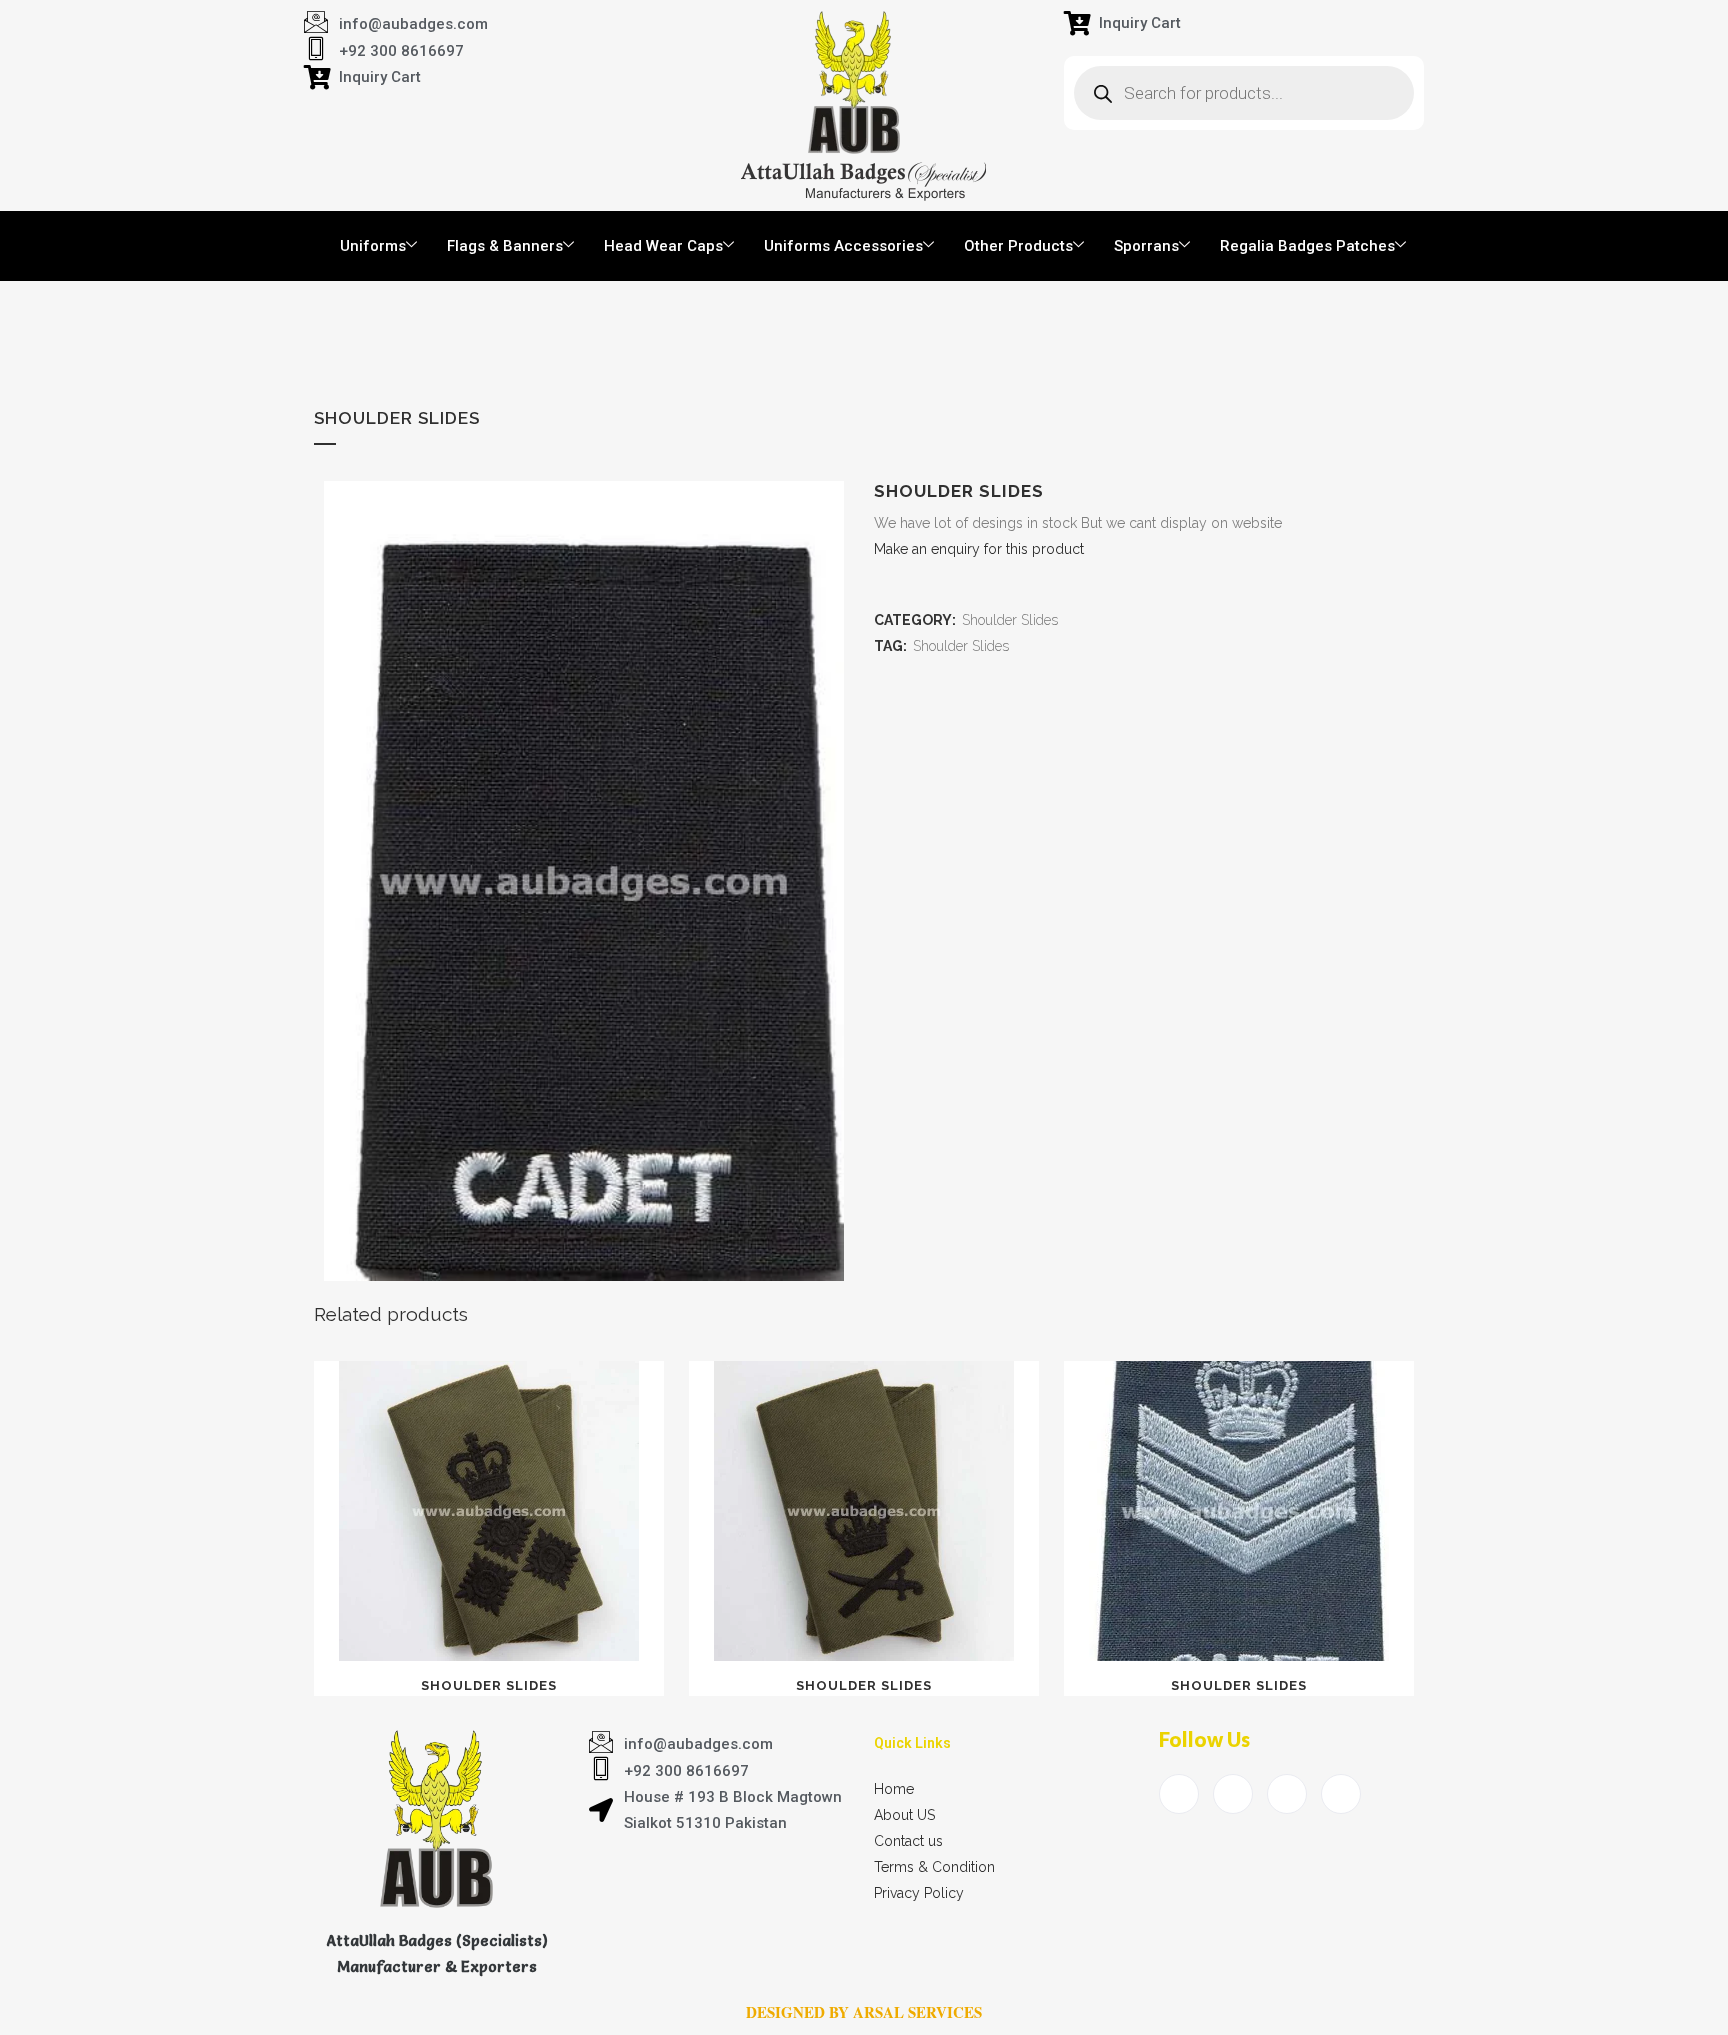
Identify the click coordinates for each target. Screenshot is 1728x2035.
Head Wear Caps (663, 246)
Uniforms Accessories (843, 246)
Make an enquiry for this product (979, 549)
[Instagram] (1341, 1794)
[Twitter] (1233, 1794)
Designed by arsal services (864, 2012)
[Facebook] (1179, 1794)
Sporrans (1146, 246)
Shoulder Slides (1010, 620)
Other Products (1018, 246)
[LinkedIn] (1287, 1794)
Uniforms (373, 246)
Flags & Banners (505, 246)
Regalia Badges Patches (1307, 246)
